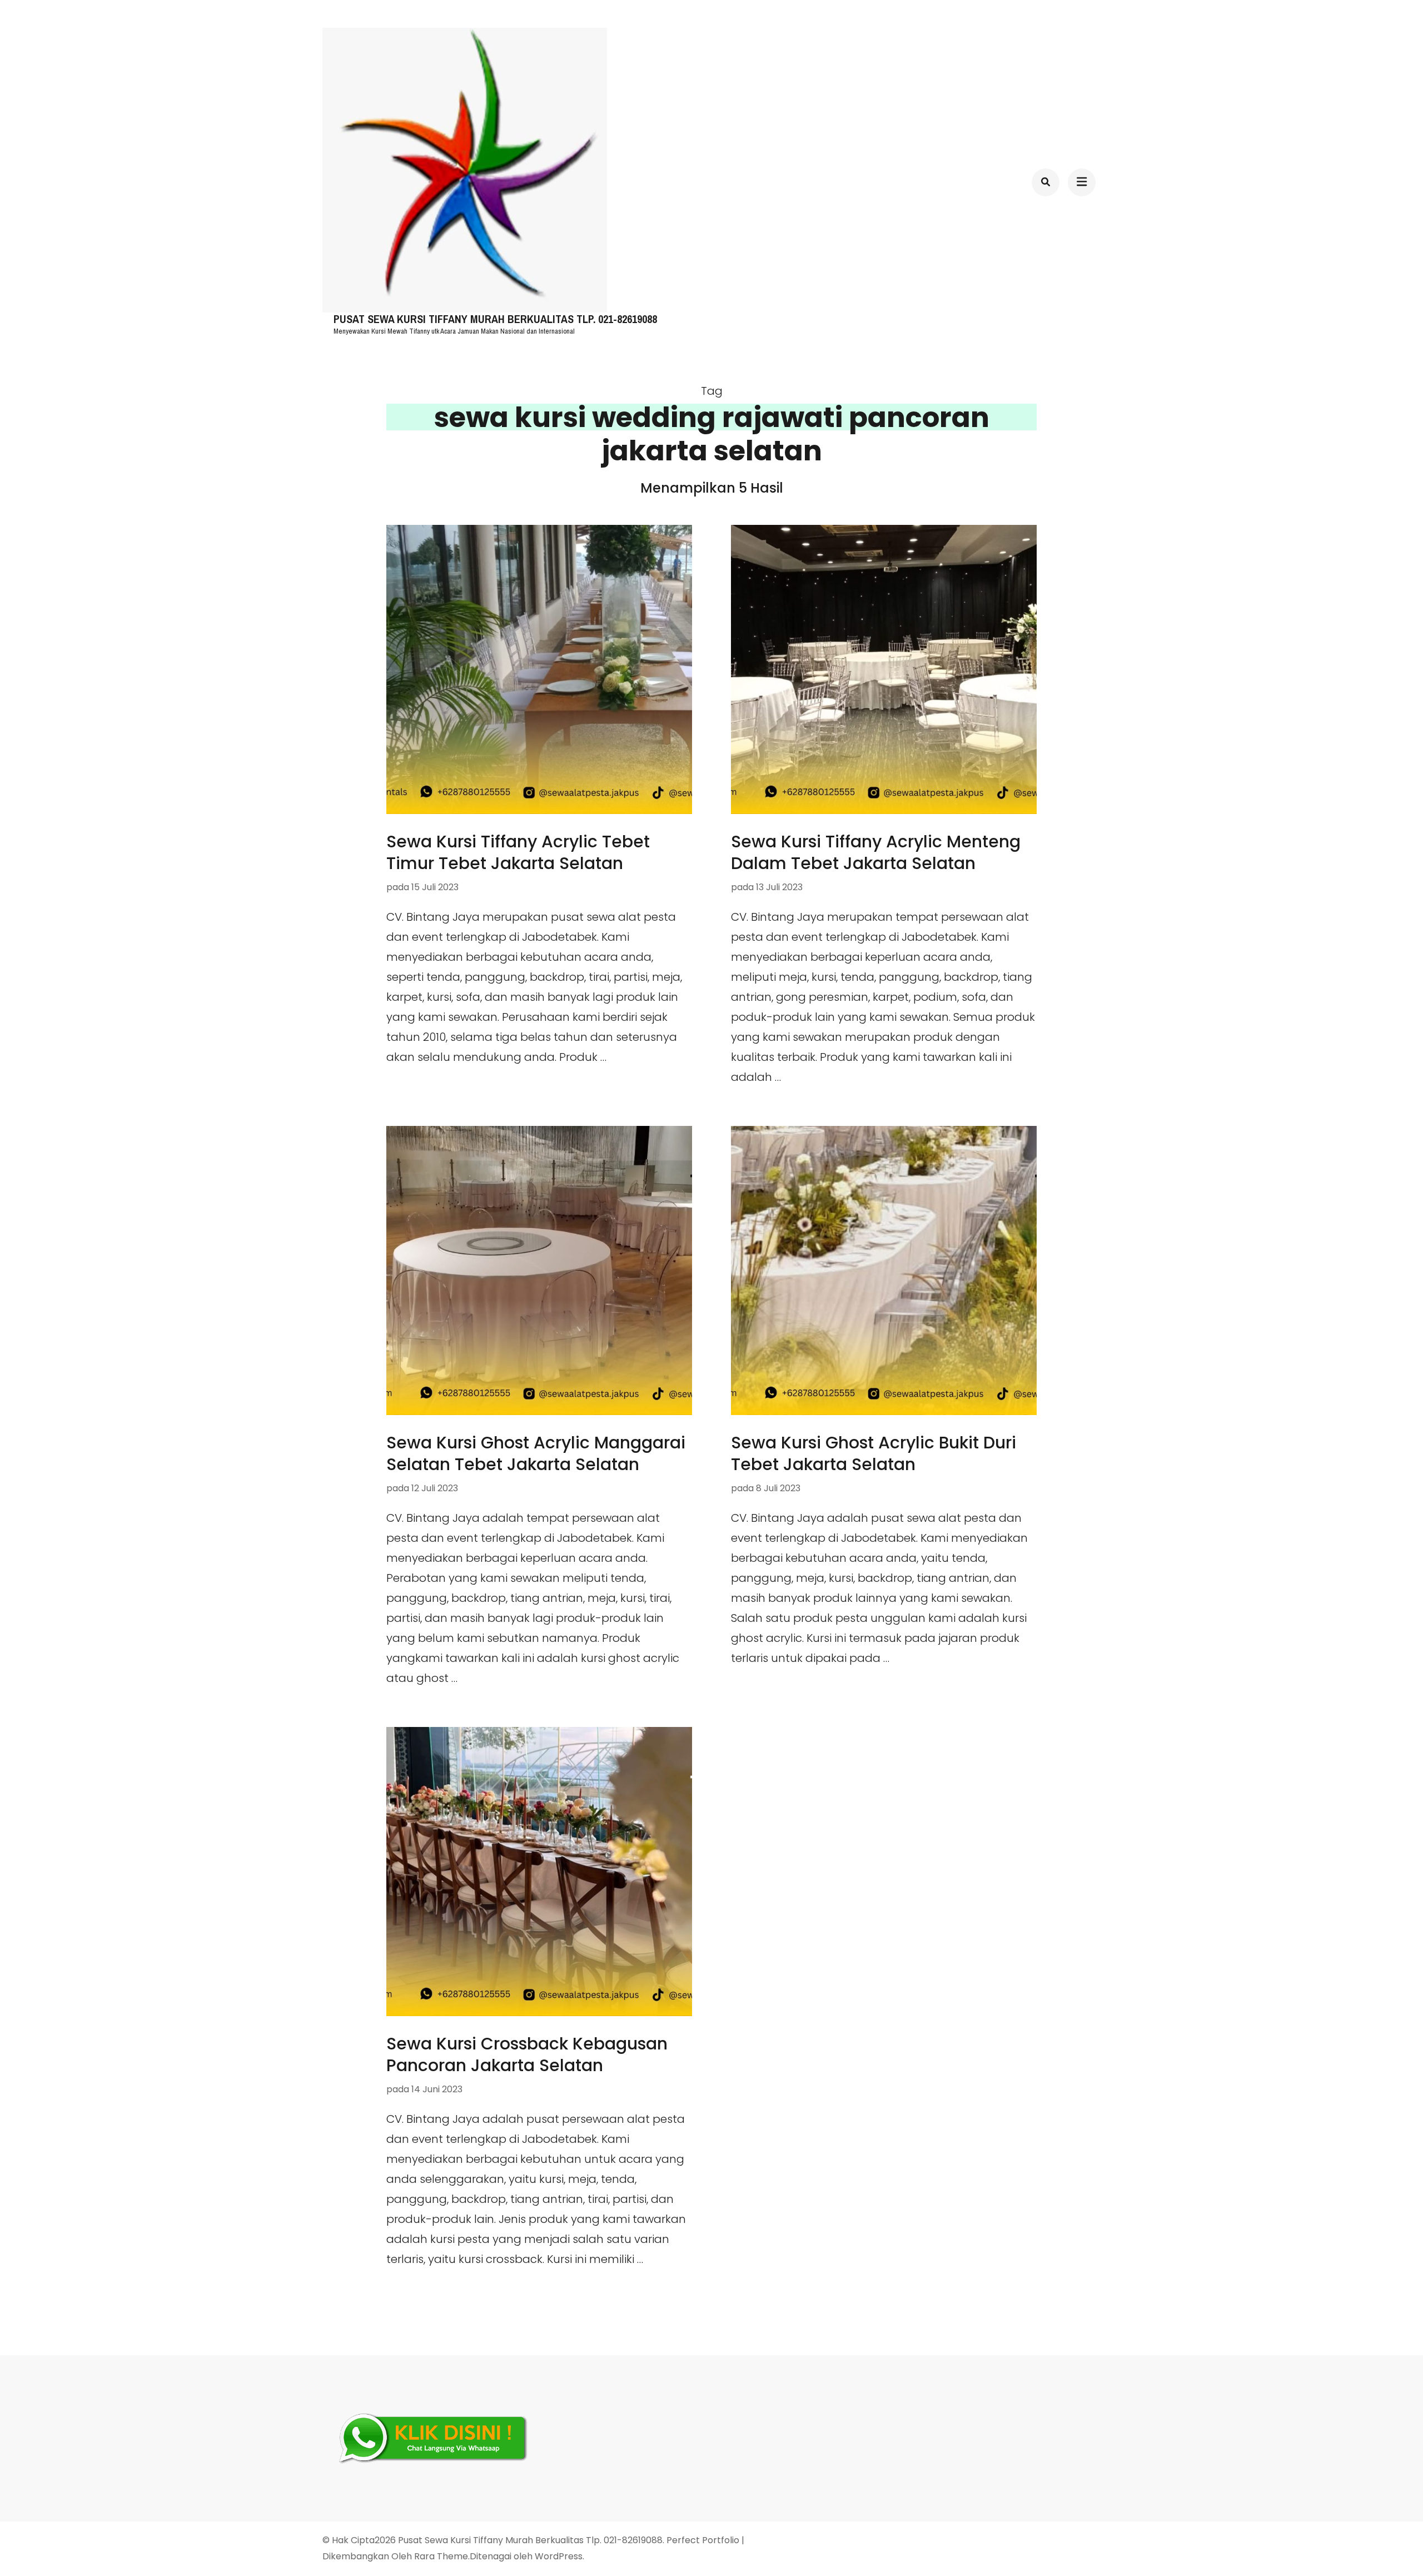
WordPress (559, 2556)
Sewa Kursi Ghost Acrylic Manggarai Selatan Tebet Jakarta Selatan (536, 1453)
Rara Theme (441, 2556)
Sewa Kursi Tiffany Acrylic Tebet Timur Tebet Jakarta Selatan (518, 852)
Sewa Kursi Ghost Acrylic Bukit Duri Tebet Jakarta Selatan (874, 1453)
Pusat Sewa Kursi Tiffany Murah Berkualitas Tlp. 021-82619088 (495, 319)
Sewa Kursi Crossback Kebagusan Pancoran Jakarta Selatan (527, 2054)
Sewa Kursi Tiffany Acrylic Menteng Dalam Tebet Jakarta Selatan (876, 852)
